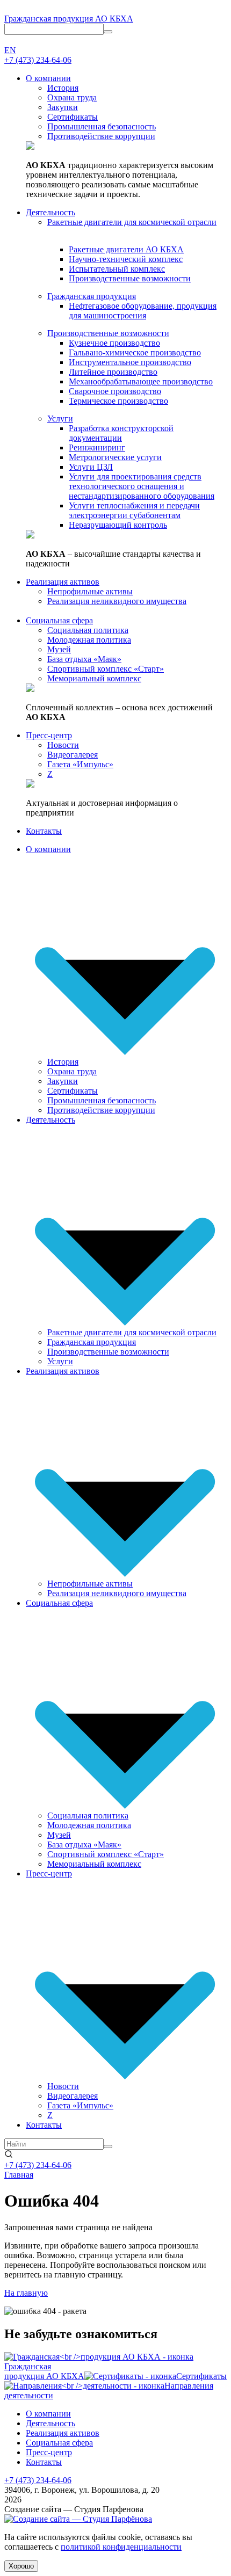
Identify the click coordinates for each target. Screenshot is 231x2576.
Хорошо (21, 2566)
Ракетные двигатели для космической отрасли (132, 1332)
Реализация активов (63, 1371)
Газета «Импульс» (80, 2105)
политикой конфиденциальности (121, 2547)
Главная (19, 2175)
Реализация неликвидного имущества (117, 1593)
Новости (63, 2086)
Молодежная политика (89, 1825)
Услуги (60, 1361)
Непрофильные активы (90, 1584)
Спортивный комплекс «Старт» (106, 1854)
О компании (48, 849)
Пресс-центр (49, 1873)
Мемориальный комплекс (94, 1864)
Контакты (44, 2125)
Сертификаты (73, 1091)
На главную (26, 2293)
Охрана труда (72, 1071)
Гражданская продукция (92, 1342)
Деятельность (50, 1120)
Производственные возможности (108, 1352)
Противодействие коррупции (101, 1110)
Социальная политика (88, 1815)
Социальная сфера (59, 1603)
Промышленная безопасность (102, 1100)
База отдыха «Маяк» (84, 1844)
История (63, 1062)
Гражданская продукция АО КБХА (69, 19)
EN (10, 50)
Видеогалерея (73, 2096)
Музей (59, 1835)
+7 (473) (38, 60)
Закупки (63, 1081)
